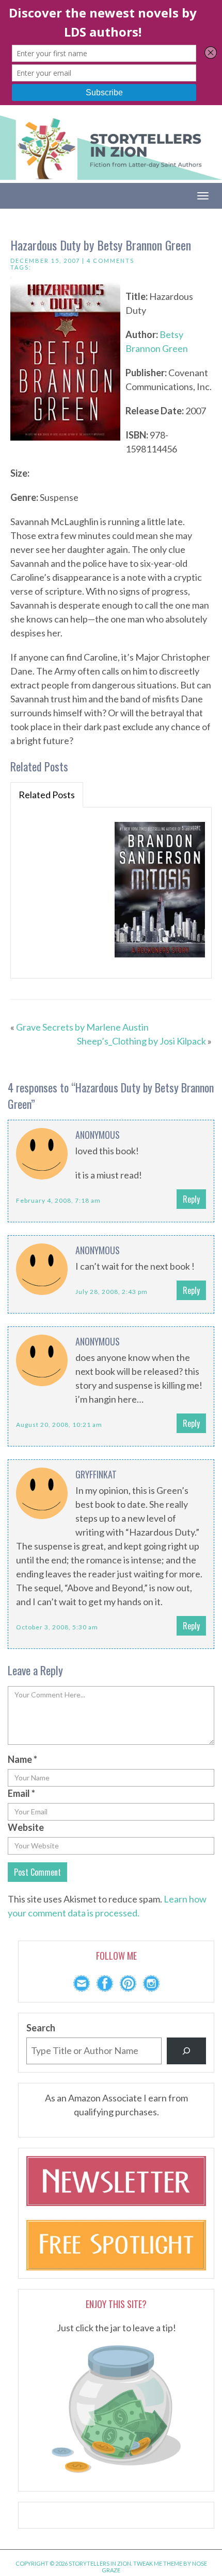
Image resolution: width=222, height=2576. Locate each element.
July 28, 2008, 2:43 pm (112, 1292)
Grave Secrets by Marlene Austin (82, 1027)
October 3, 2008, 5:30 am (57, 1627)
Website (26, 1827)
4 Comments (110, 260)
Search (41, 2028)
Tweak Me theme (158, 2563)
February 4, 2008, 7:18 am (58, 1200)
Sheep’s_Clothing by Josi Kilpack (141, 1041)
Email (21, 1793)
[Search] (186, 2051)
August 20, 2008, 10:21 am (59, 1425)
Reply (191, 1199)
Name (22, 1759)
